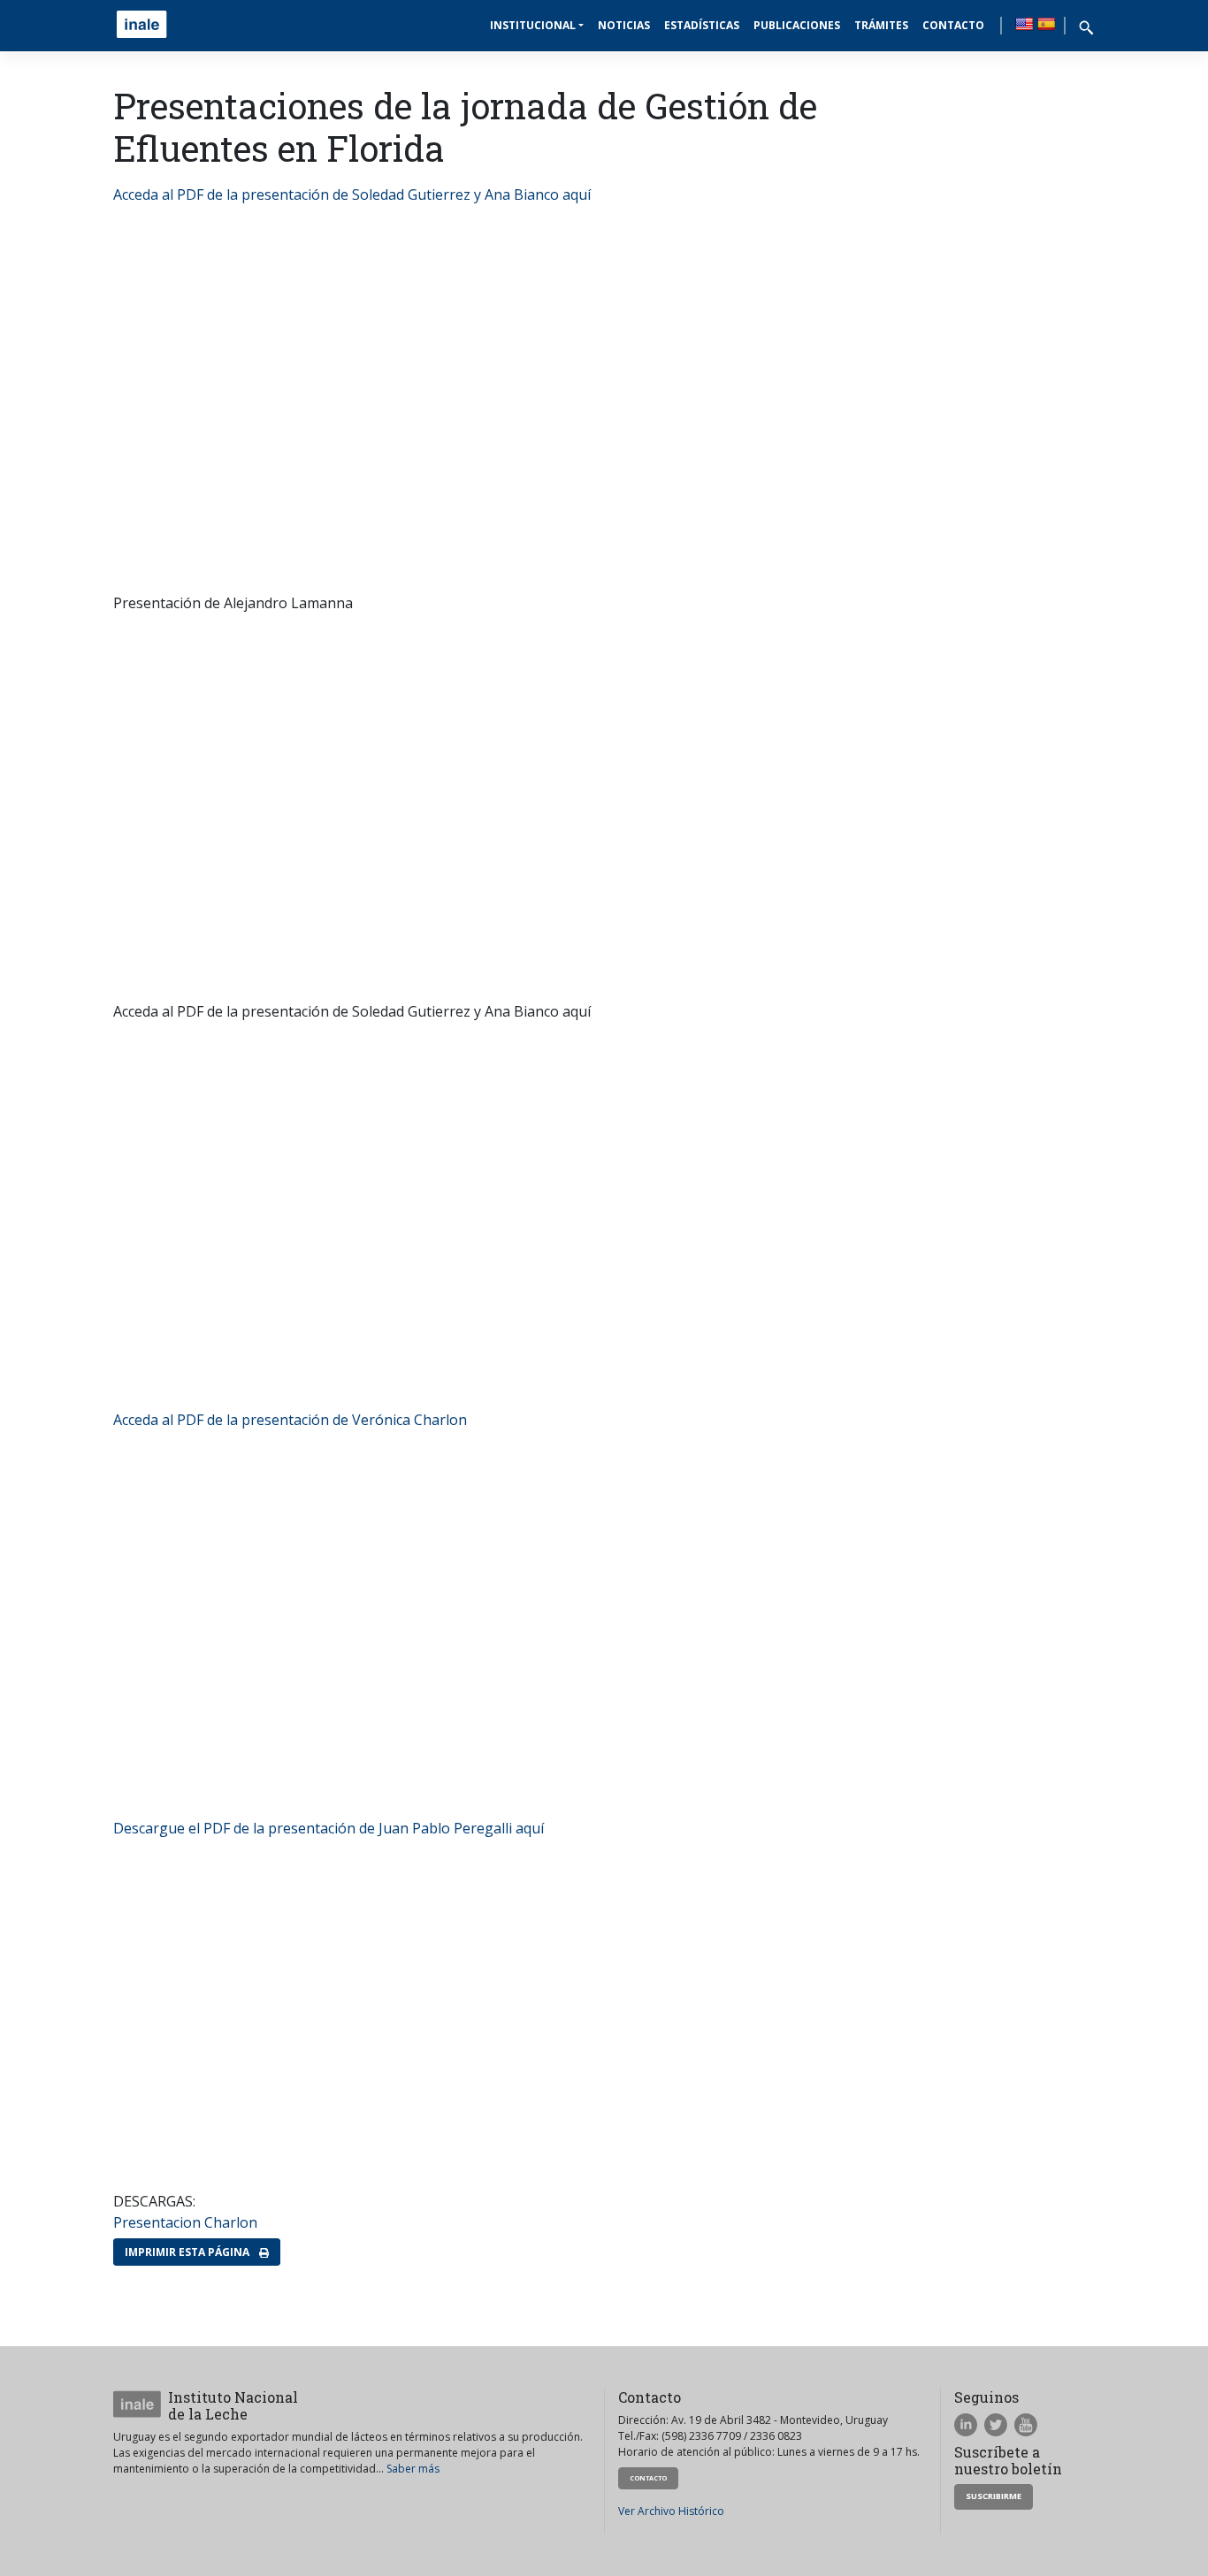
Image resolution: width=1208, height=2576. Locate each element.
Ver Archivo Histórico (671, 2511)
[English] (1024, 24)
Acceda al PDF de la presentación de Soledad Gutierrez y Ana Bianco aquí (352, 194)
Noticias (624, 25)
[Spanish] (1046, 24)
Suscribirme (994, 2496)
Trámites (881, 25)
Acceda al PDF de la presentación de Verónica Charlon (290, 1420)
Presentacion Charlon (185, 2222)
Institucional (533, 25)
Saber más (413, 2469)
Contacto (953, 25)
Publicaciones (797, 25)
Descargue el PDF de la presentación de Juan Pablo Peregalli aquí (329, 1828)
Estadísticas (702, 25)
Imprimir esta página (188, 2252)
